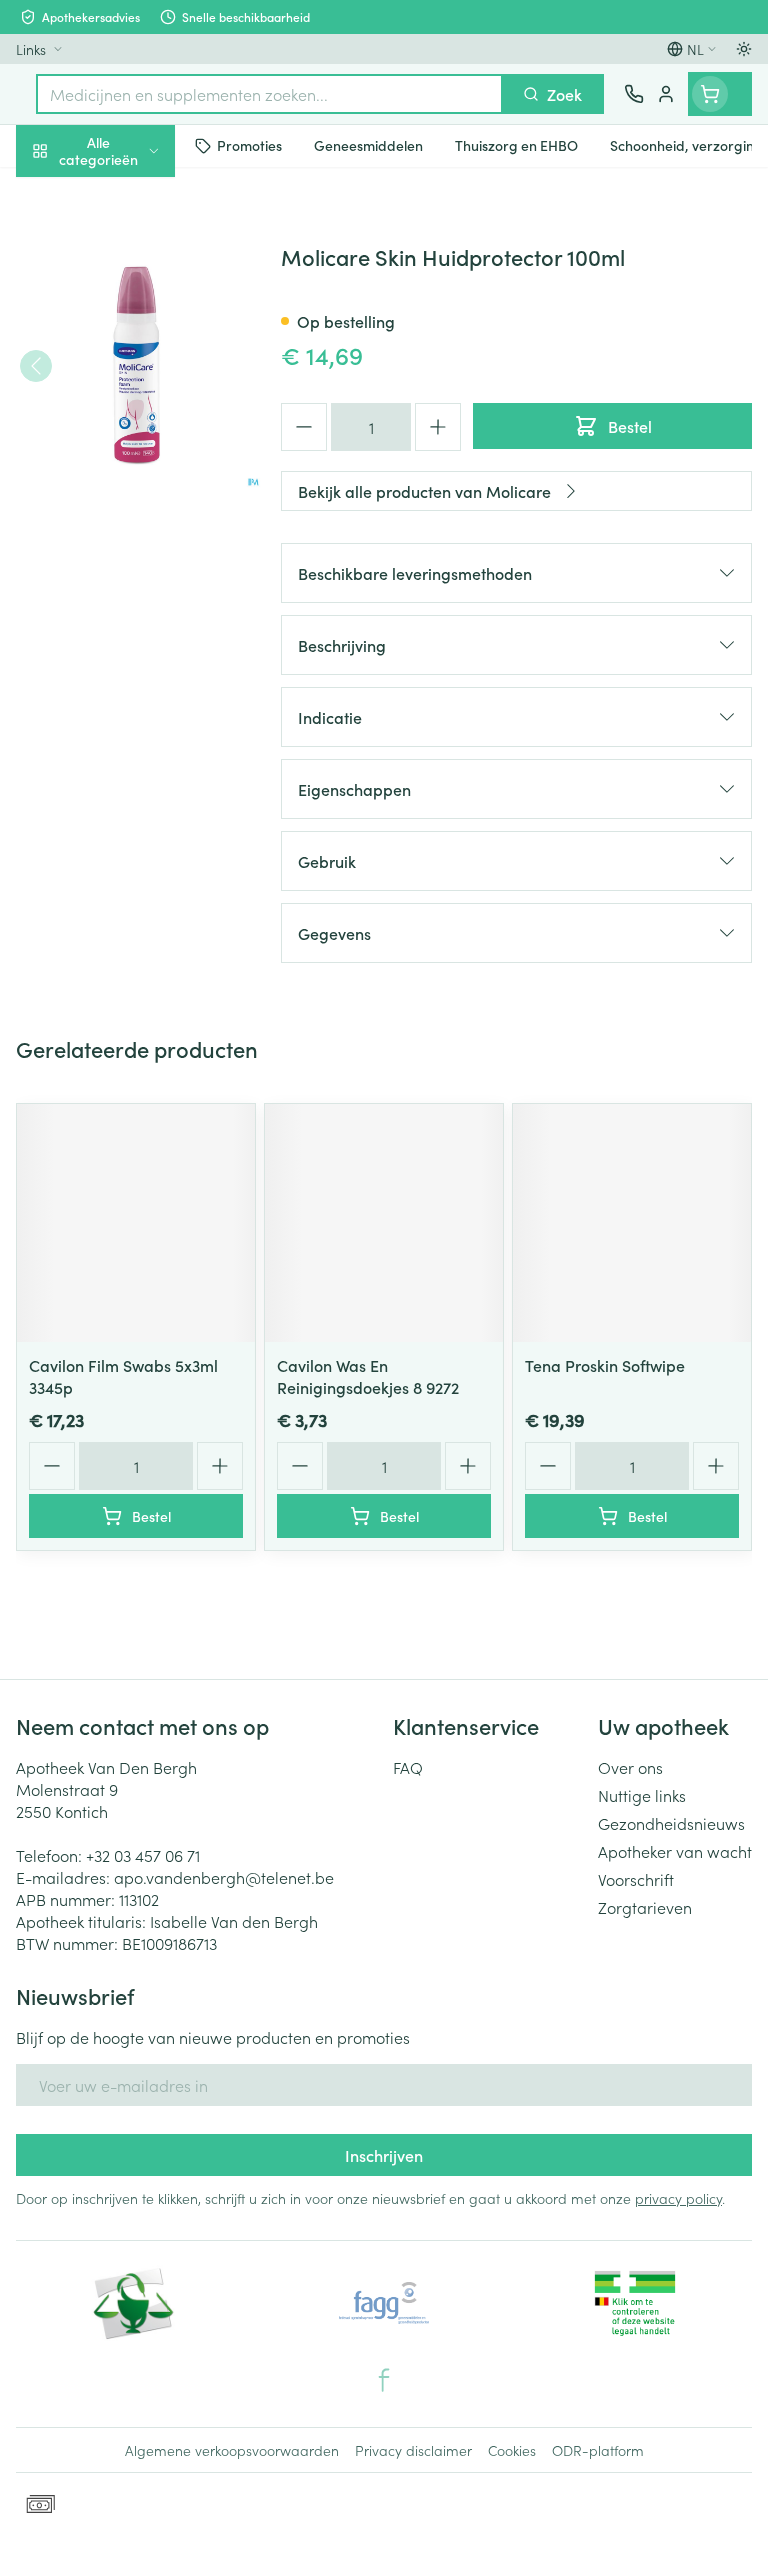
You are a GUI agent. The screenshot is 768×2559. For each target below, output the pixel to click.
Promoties (52, 193)
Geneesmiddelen (128, 623)
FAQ (408, 1767)
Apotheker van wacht (675, 1851)
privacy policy (678, 2198)
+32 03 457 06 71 (143, 1855)
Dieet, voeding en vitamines (128, 311)
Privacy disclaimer (413, 2450)
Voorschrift (636, 1879)
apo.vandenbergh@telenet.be (224, 1877)
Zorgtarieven (645, 1907)
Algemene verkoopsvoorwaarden (232, 2450)
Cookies (512, 2450)
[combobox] (269, 94)
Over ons (630, 1767)
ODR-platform (598, 2450)
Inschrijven (384, 2155)
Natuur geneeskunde (128, 478)
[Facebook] (384, 2380)
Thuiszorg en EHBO (128, 527)
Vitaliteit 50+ (128, 430)
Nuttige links (642, 1795)
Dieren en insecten (128, 575)
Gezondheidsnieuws (671, 1823)
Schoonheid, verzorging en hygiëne (128, 247)
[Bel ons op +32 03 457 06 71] (634, 94)
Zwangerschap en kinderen (128, 375)
